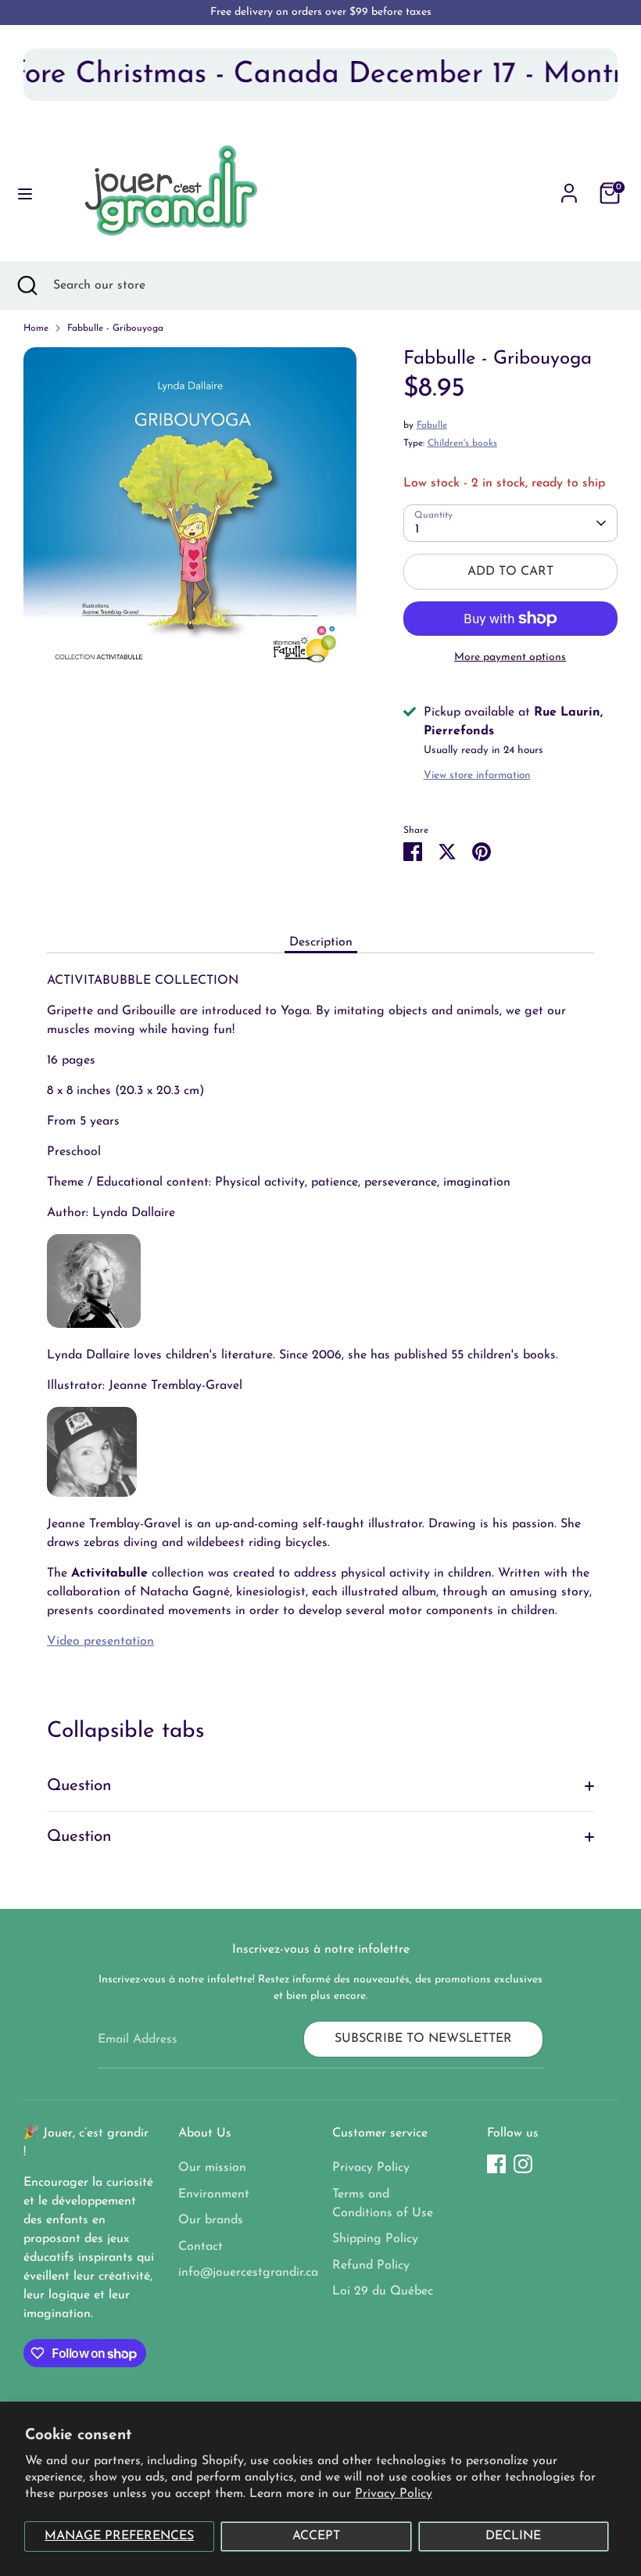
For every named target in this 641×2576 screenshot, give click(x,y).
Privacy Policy (394, 2494)
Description (321, 942)
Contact (201, 2247)
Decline (513, 2536)
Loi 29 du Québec (383, 2291)
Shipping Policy (375, 2239)
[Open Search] (27, 285)
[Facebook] (496, 2164)
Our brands (211, 2220)
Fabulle (432, 425)
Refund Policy (371, 2266)
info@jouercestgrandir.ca (248, 2273)
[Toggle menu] (25, 193)
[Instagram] (523, 2164)
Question (79, 1786)
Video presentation (100, 1641)
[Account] (569, 187)
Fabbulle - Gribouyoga (115, 328)
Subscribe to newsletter (423, 2039)
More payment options (510, 657)
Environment (214, 2194)
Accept (316, 2536)
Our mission (212, 2168)
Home (36, 328)
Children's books (462, 443)
